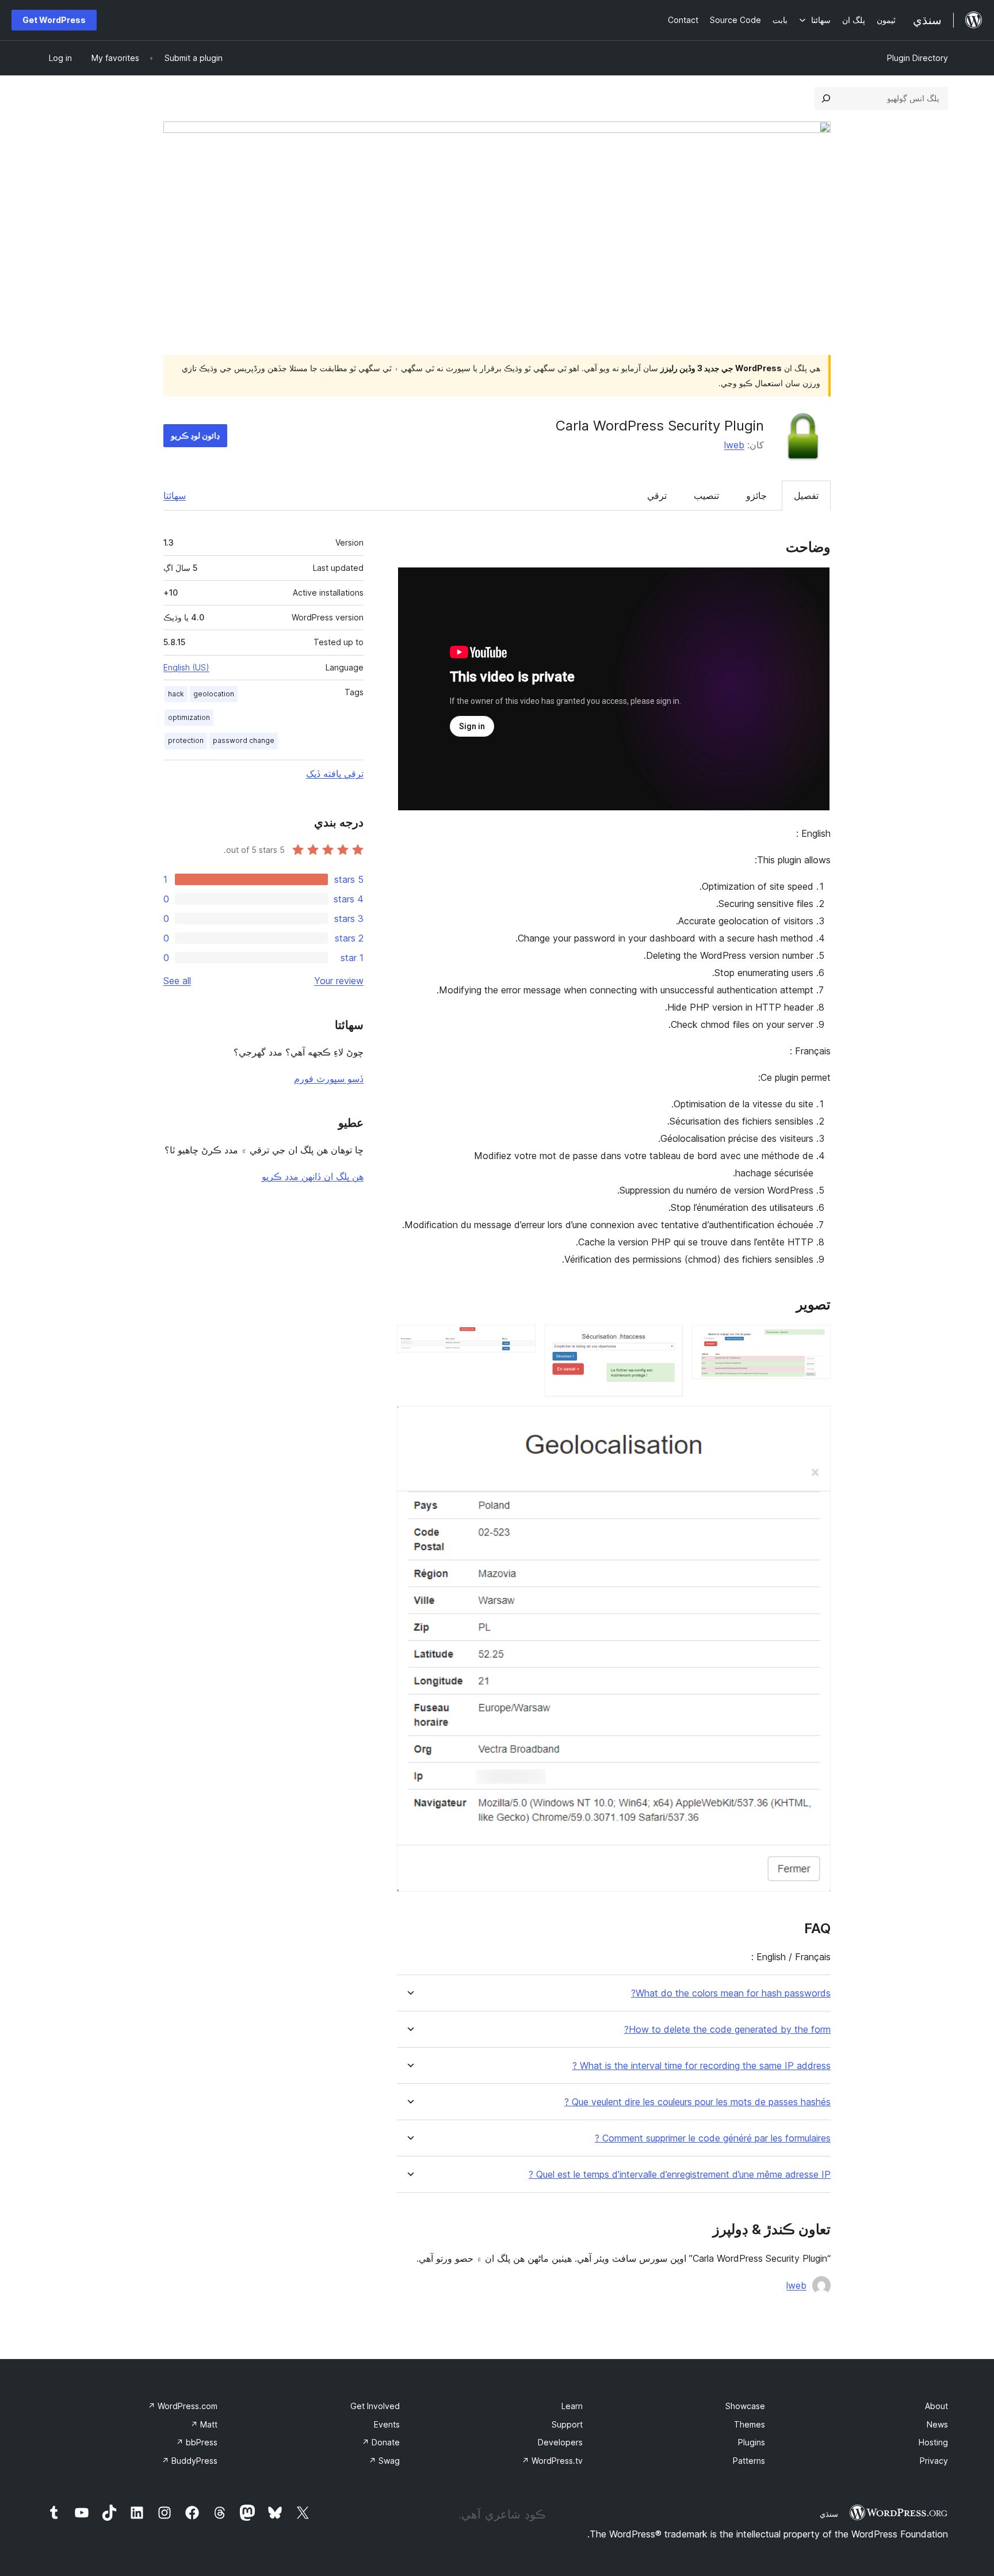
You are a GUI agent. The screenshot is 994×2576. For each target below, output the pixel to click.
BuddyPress (190, 2461)
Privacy (934, 2461)
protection (186, 740)
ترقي (657, 496)
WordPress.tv (552, 2461)
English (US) (186, 667)
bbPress (197, 2442)
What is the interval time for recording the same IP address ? (701, 2066)
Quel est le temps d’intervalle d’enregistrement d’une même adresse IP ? (680, 2175)
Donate (381, 2442)
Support (567, 2424)
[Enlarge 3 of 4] (520, 1340)
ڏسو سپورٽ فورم (329, 1079)
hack (176, 694)
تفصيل (806, 496)
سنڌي (829, 2514)
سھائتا (175, 496)
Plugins (752, 2442)
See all (177, 981)
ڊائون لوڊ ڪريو (195, 435)
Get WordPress (54, 20)
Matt (204, 2424)
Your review (339, 981)
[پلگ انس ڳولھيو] (826, 98)
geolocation (214, 694)
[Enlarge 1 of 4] (815, 1340)
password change (244, 740)
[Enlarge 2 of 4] (667, 1340)
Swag (384, 2461)
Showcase (745, 2406)
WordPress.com (183, 2406)
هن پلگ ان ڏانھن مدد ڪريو (313, 1176)
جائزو (756, 496)
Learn (572, 2406)
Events (387, 2424)
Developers (560, 2442)
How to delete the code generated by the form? (727, 2030)
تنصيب (706, 496)
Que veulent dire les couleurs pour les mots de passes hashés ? (697, 2102)
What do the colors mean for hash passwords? (731, 1993)
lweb (734, 445)
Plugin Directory (917, 58)
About (936, 2406)
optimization (189, 717)
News (937, 2424)
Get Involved (375, 2406)
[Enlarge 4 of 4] (815, 1422)
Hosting (933, 2442)
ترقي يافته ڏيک (335, 773)
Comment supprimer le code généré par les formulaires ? (713, 2138)
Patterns (749, 2461)
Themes (750, 2424)
